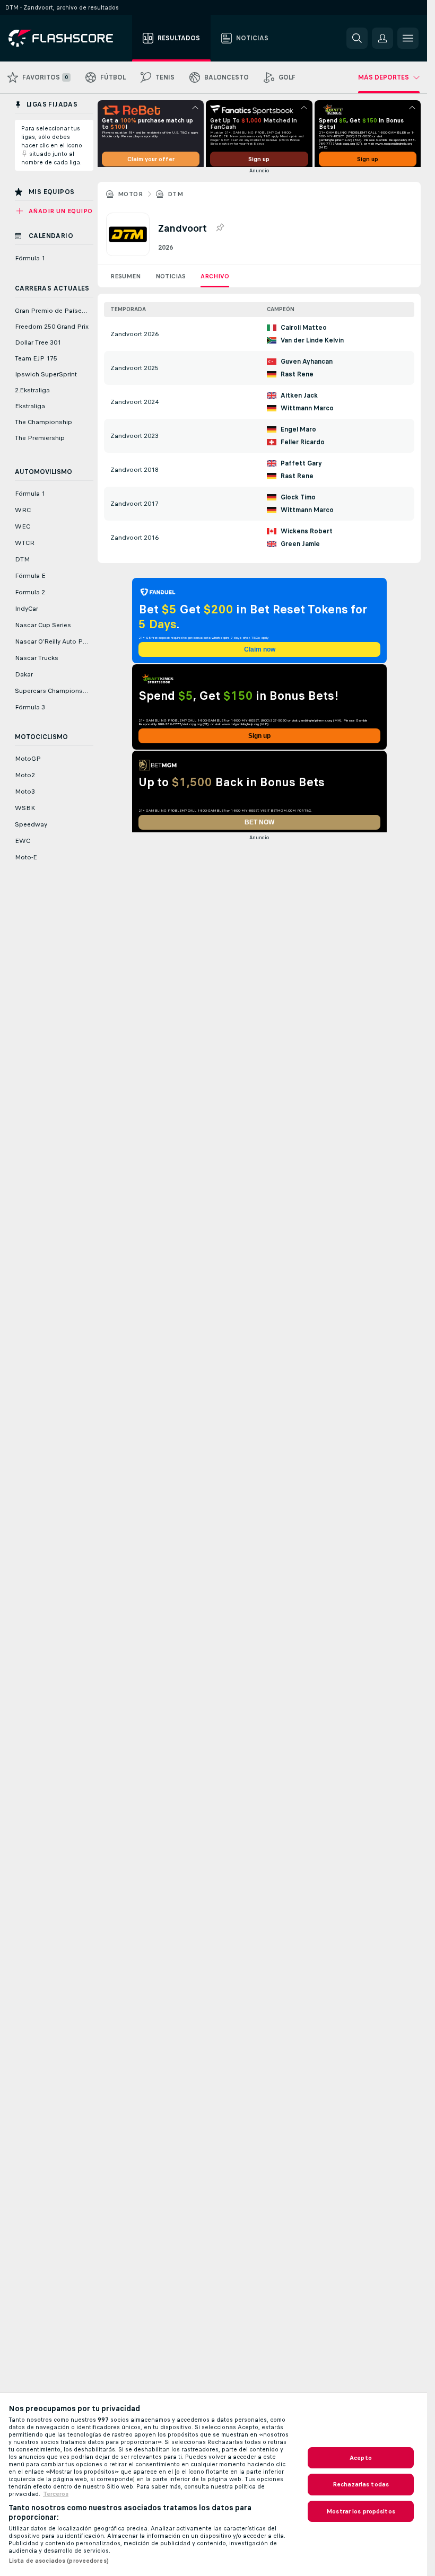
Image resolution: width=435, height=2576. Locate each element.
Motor (130, 198)
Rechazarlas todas (361, 2484)
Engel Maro (298, 433)
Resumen (125, 280)
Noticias (171, 280)
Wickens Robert (307, 535)
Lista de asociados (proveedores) (59, 2561)
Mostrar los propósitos (361, 2511)
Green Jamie (300, 548)
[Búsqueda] (357, 38)
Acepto (361, 2458)
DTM (175, 198)
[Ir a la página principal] (68, 38)
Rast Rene (297, 378)
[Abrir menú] (408, 38)
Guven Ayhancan (307, 365)
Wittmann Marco (307, 412)
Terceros (56, 2494)
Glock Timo (298, 501)
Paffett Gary (301, 467)
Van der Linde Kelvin (312, 344)
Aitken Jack (299, 399)
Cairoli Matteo (304, 331)
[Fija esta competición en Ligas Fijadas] (220, 232)
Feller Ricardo (303, 446)
